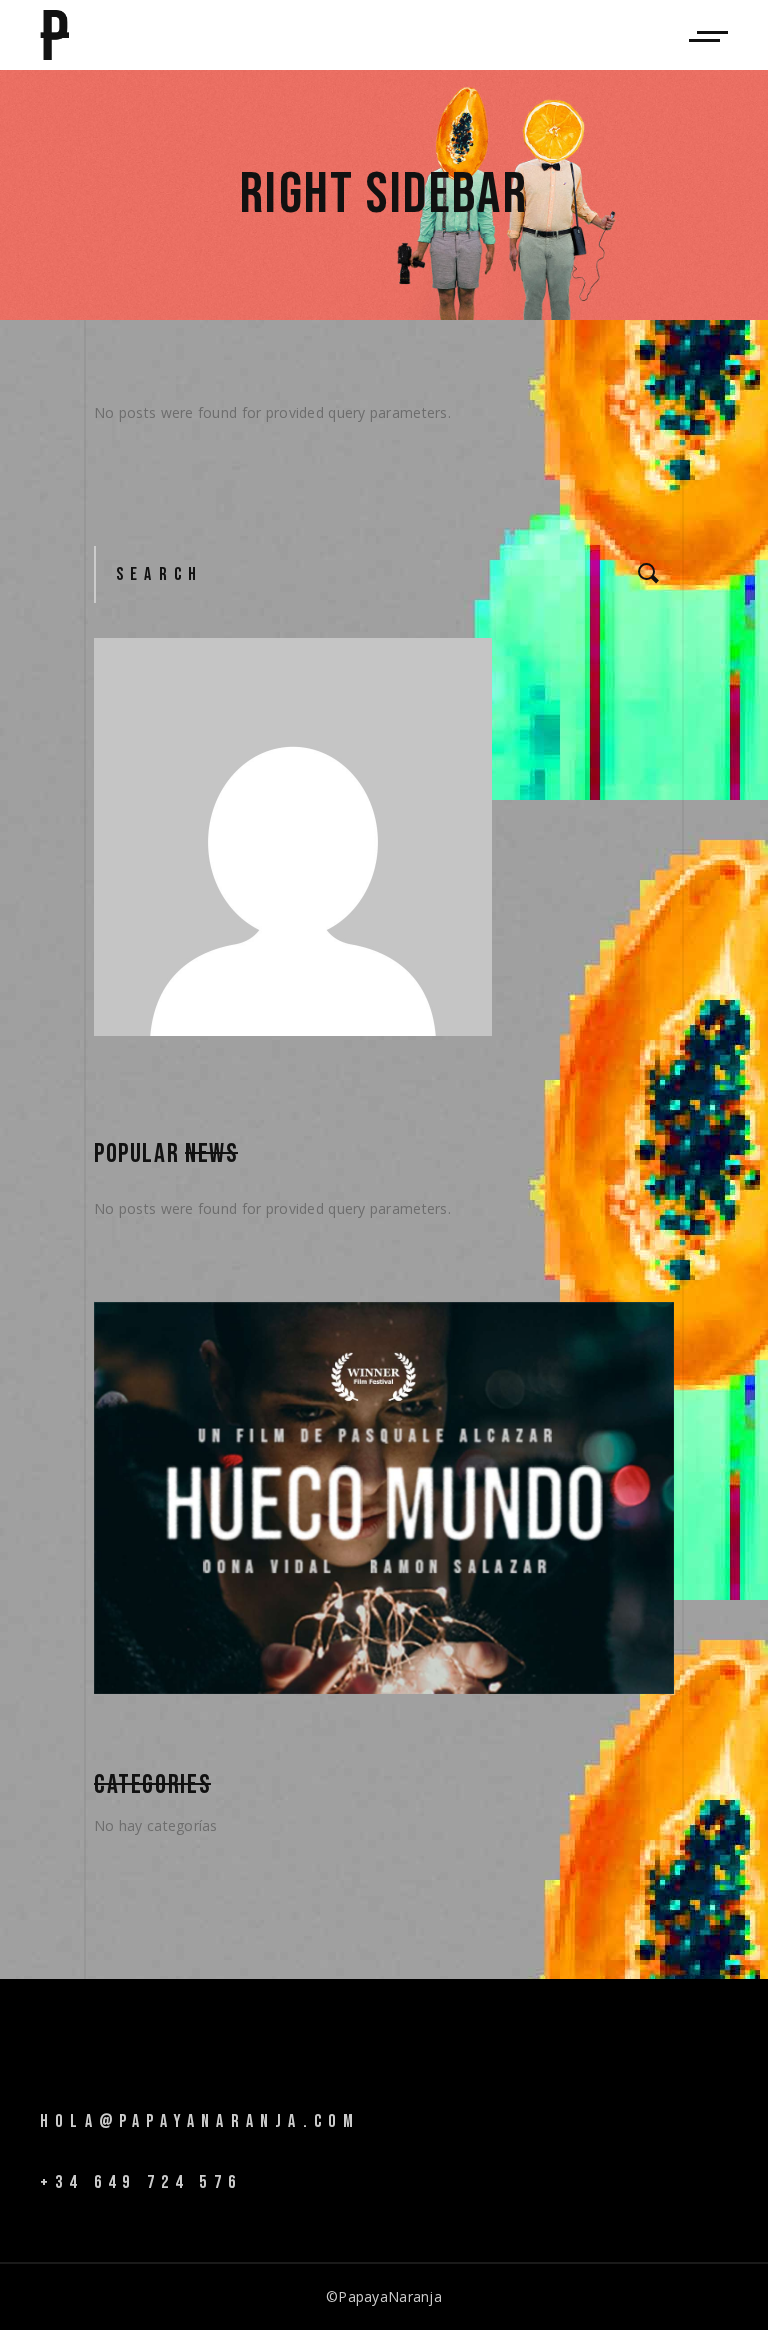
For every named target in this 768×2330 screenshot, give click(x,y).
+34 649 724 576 (141, 2182)
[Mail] (114, 2095)
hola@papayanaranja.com (200, 2121)
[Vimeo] (52, 2094)
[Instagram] (83, 2094)
